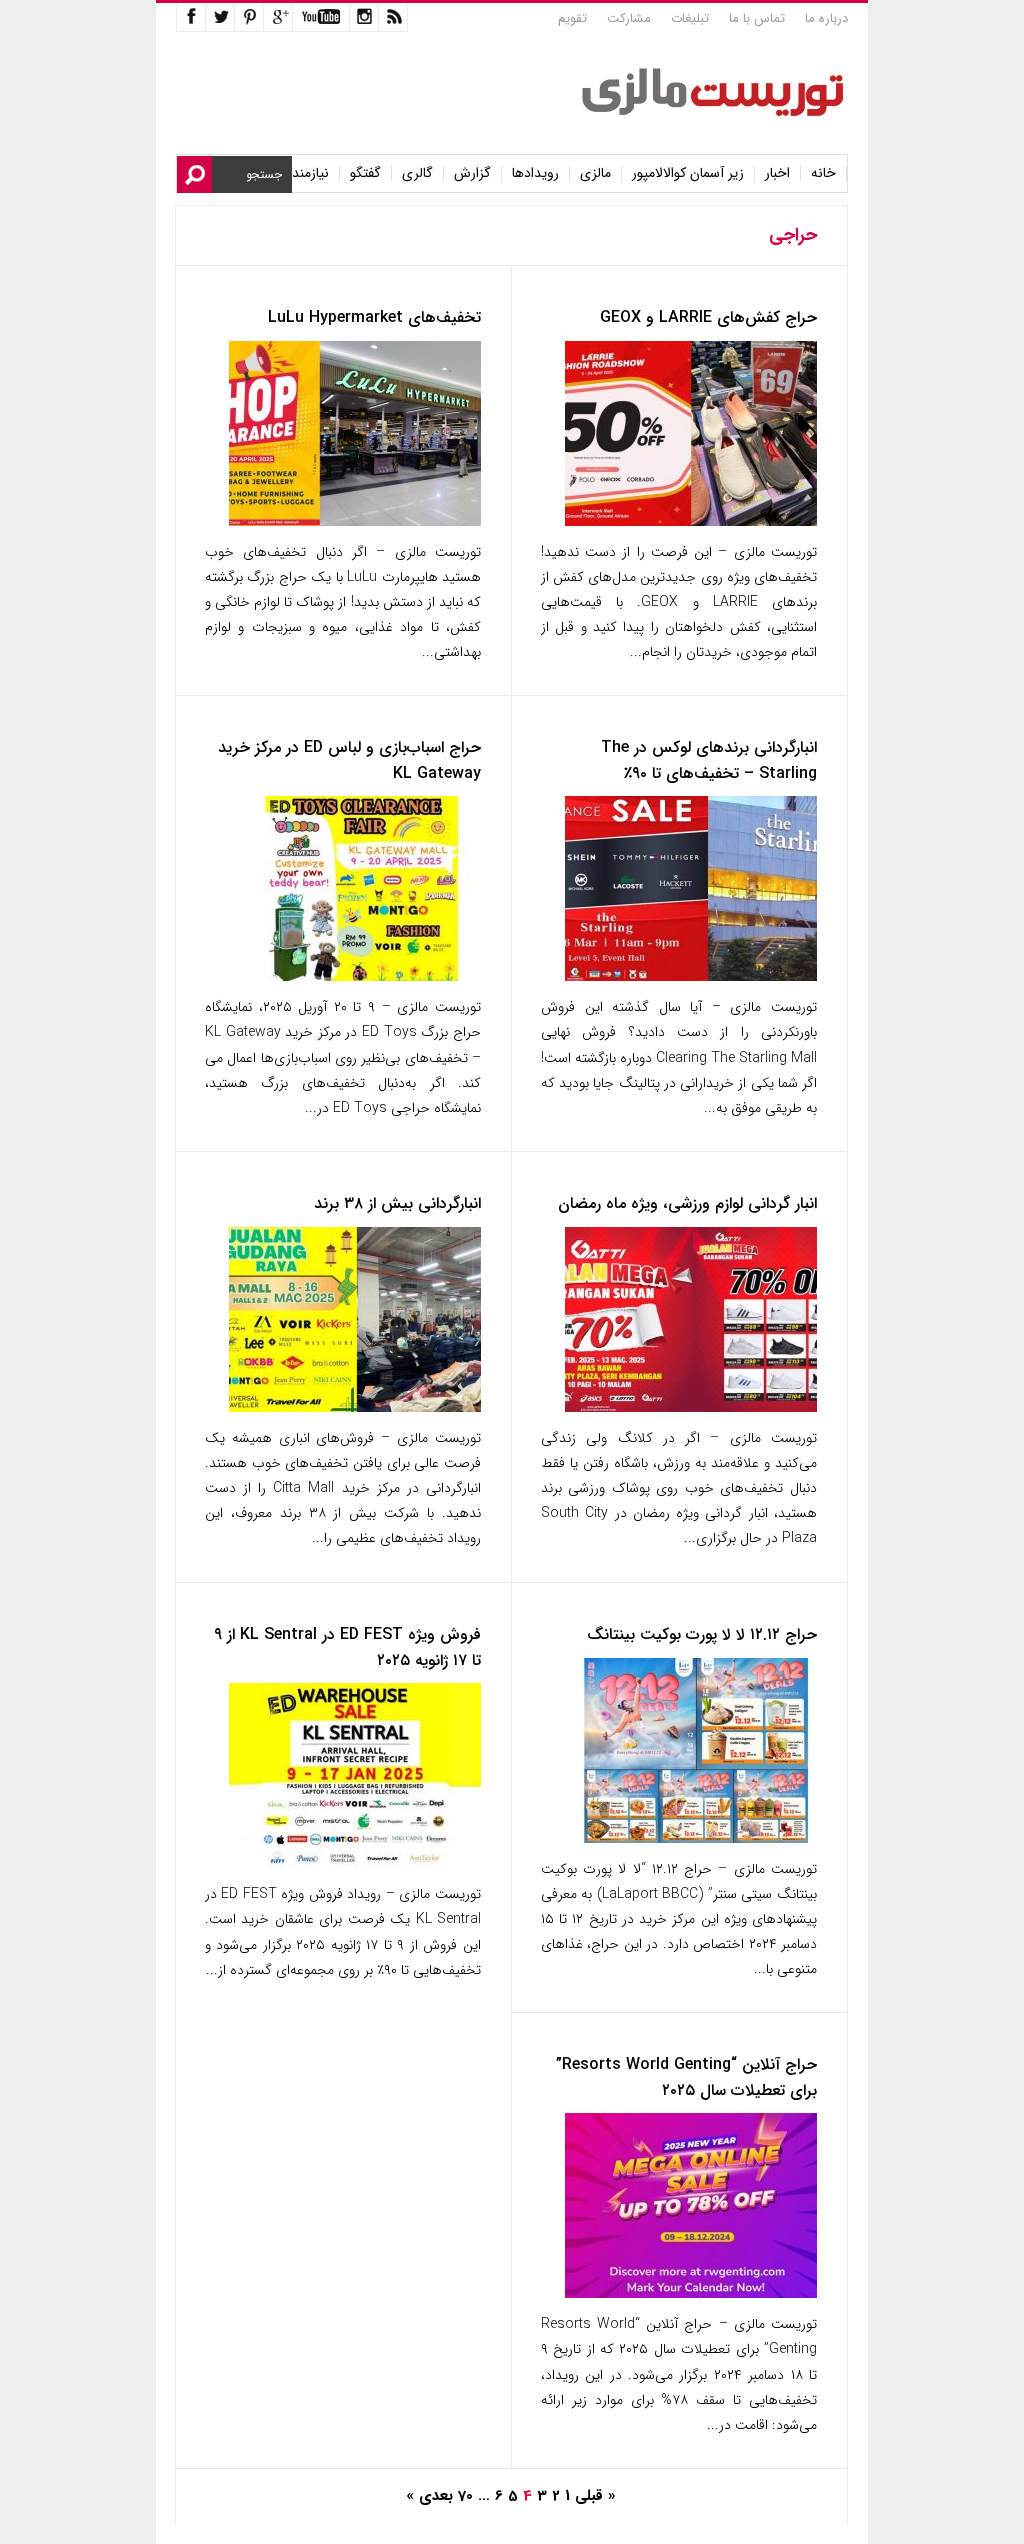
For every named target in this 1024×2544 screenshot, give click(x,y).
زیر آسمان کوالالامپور (688, 173)
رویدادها (535, 173)
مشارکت (629, 18)
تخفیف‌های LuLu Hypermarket (374, 317)
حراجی (793, 235)
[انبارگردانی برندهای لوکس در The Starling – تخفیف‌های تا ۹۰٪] (691, 976)
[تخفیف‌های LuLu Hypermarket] (355, 521)
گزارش (472, 173)
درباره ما (826, 18)
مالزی (595, 173)
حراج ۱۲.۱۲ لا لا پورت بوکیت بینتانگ (702, 1634)
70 (465, 2496)
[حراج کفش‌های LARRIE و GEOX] (691, 521)
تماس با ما (757, 18)
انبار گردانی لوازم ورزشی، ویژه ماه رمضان (687, 1203)
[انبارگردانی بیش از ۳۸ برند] (355, 1407)
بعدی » (429, 2496)
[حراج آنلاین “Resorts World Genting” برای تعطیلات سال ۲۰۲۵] (691, 2293)
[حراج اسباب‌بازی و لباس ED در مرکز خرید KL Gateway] (355, 976)
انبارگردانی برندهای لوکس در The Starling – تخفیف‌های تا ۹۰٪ (709, 760)
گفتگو (365, 173)
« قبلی (595, 2496)
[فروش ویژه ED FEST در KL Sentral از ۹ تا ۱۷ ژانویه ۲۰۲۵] (355, 1863)
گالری (417, 173)
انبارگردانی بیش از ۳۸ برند (397, 1203)
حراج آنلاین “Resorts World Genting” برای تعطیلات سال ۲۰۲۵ (686, 2077)
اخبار (777, 173)
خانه (823, 173)
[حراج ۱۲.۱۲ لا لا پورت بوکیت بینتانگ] (691, 1838)
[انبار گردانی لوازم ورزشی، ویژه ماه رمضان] (691, 1407)
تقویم (572, 18)
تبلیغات (690, 18)
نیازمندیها (303, 173)
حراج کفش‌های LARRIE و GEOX (708, 317)
